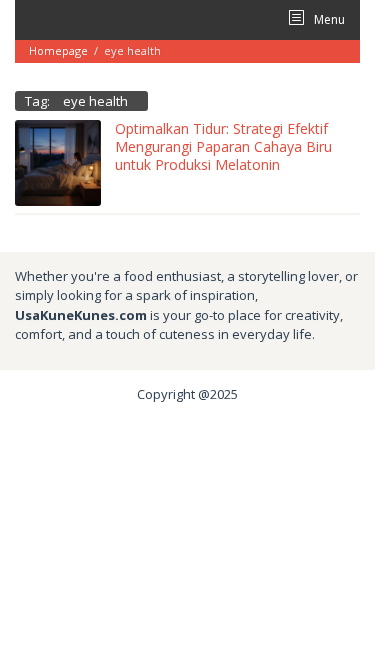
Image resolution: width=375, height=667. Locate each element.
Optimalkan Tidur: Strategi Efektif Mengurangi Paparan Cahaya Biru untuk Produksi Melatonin (223, 146)
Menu (328, 19)
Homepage (58, 50)
